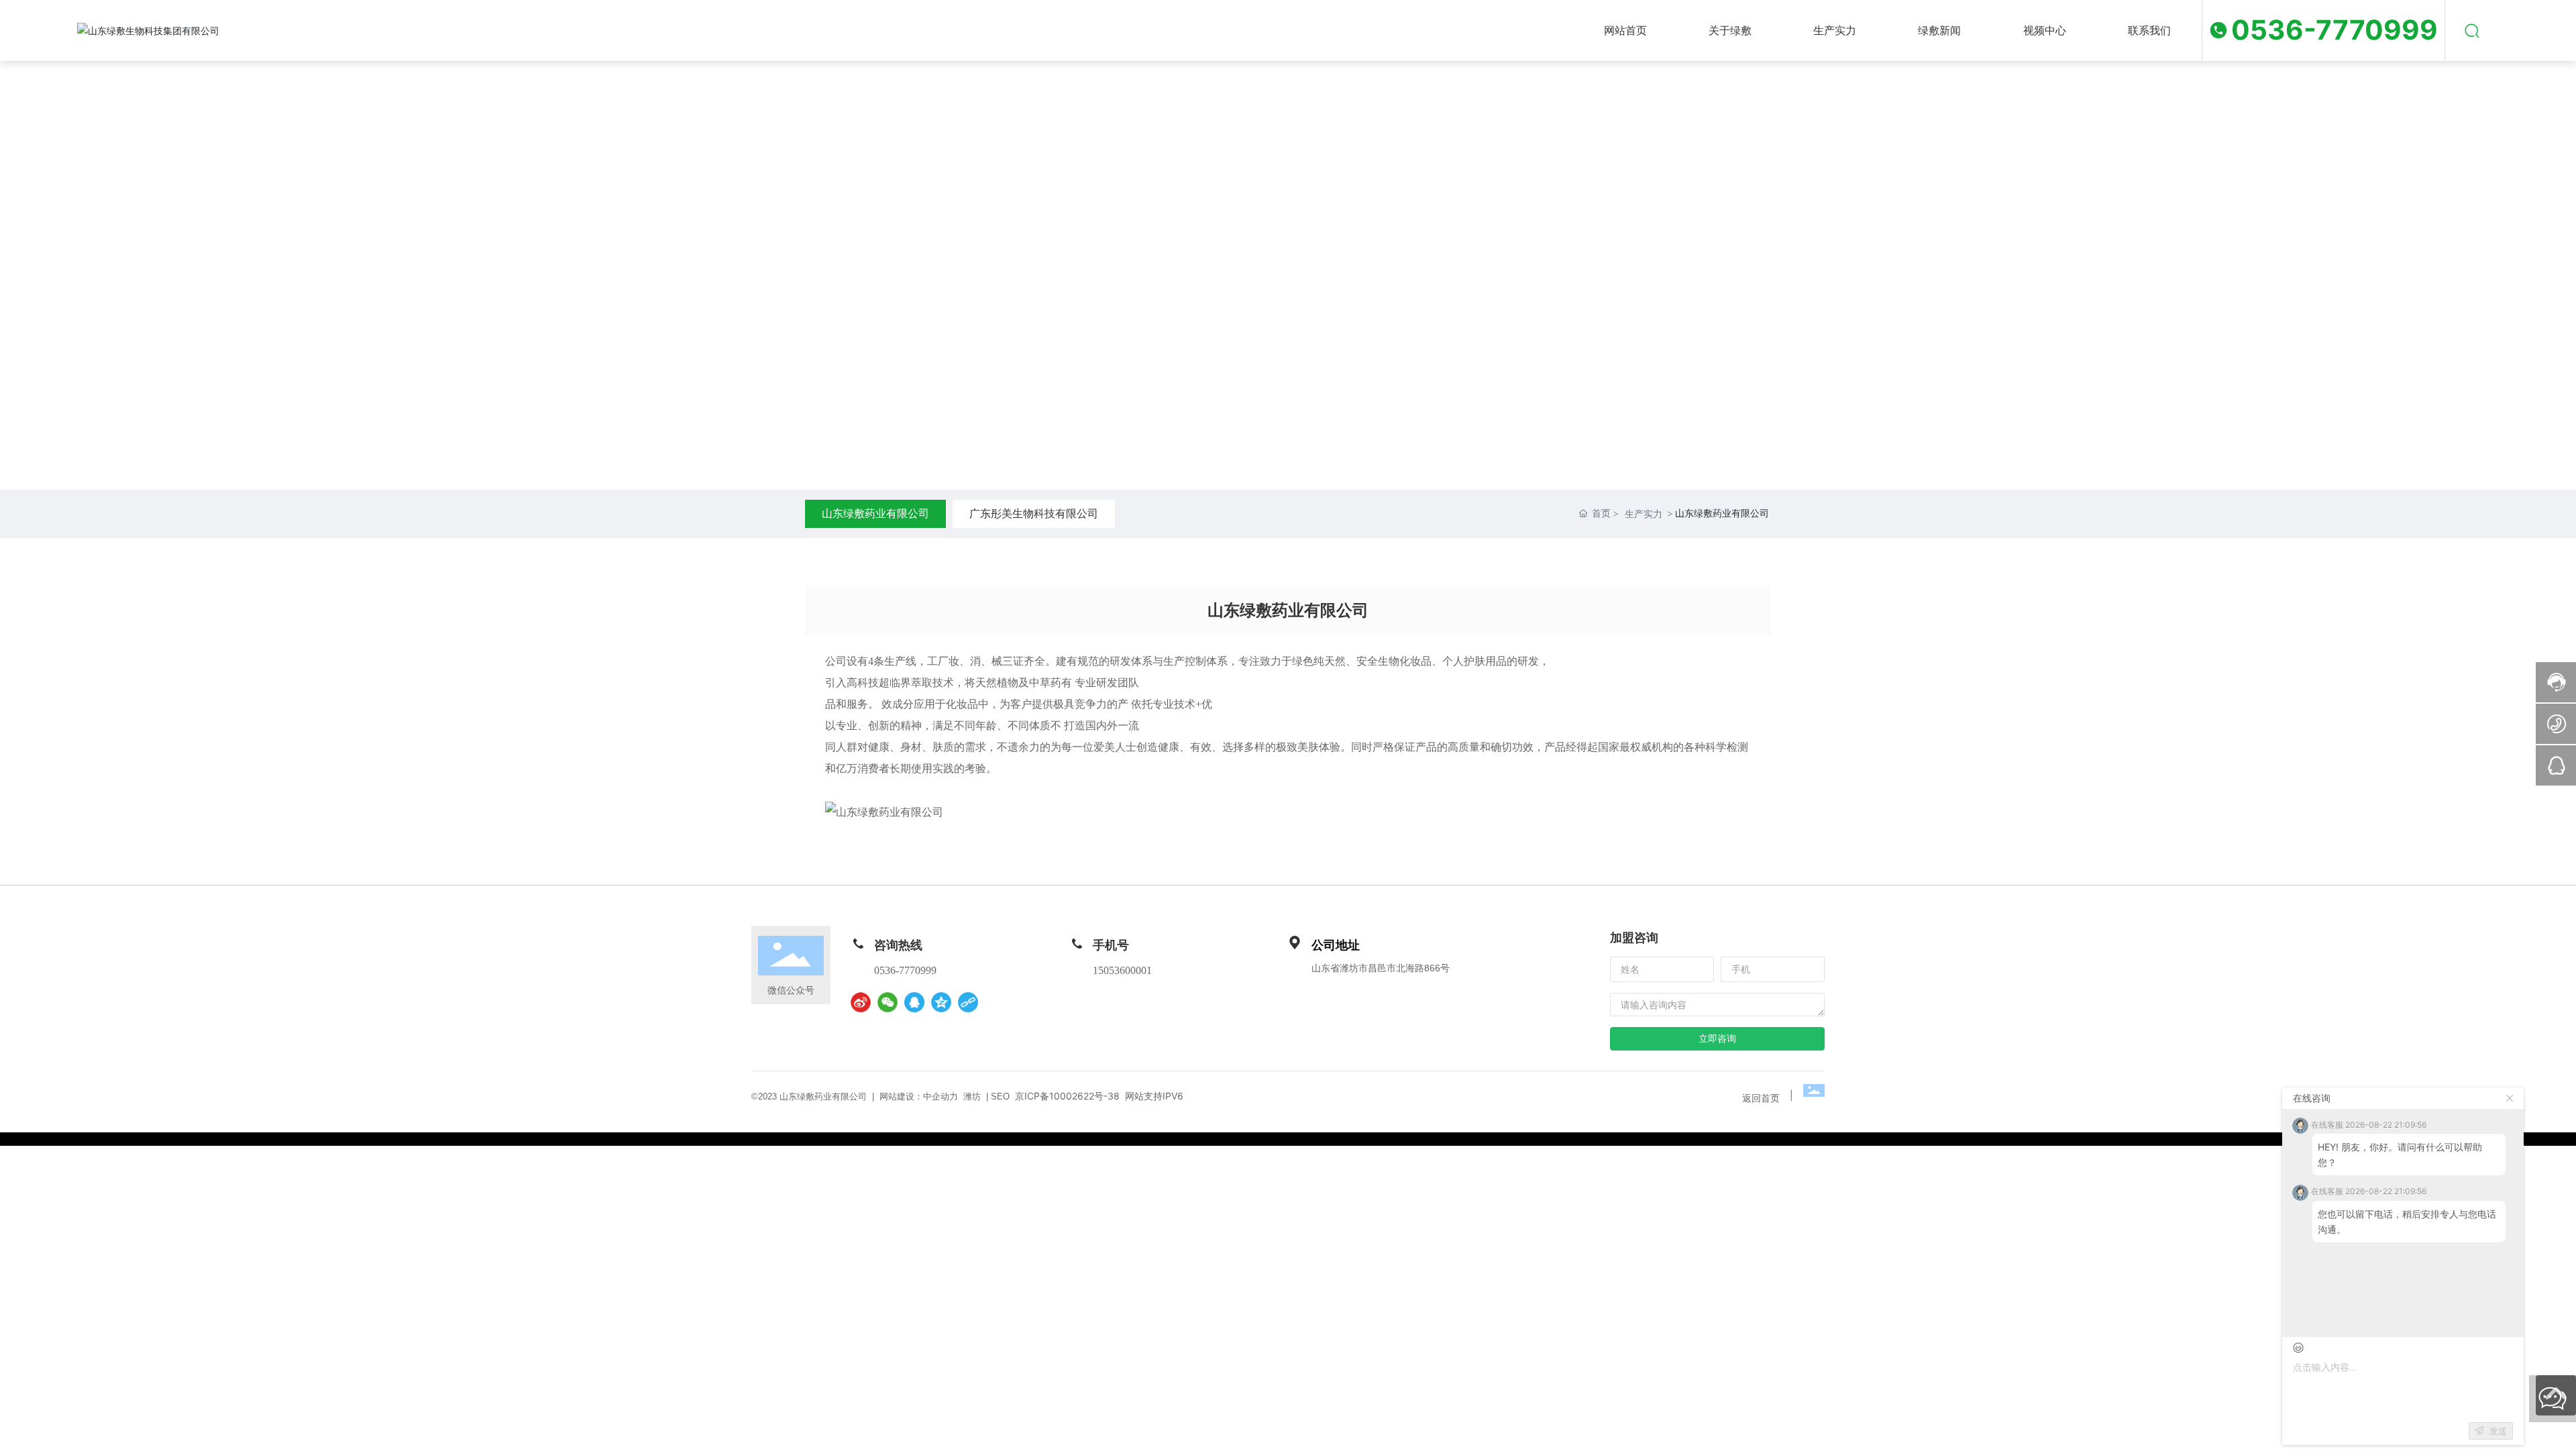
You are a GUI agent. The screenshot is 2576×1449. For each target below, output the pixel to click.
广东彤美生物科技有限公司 (1034, 513)
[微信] (888, 1002)
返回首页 (1761, 1098)
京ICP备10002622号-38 (1067, 1096)
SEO (1000, 1096)
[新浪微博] (861, 1002)
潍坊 (972, 1096)
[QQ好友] (914, 1002)
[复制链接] (968, 1002)
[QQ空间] (941, 1002)
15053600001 (1122, 970)
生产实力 (1644, 514)
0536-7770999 (2334, 30)
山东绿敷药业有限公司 (875, 513)
